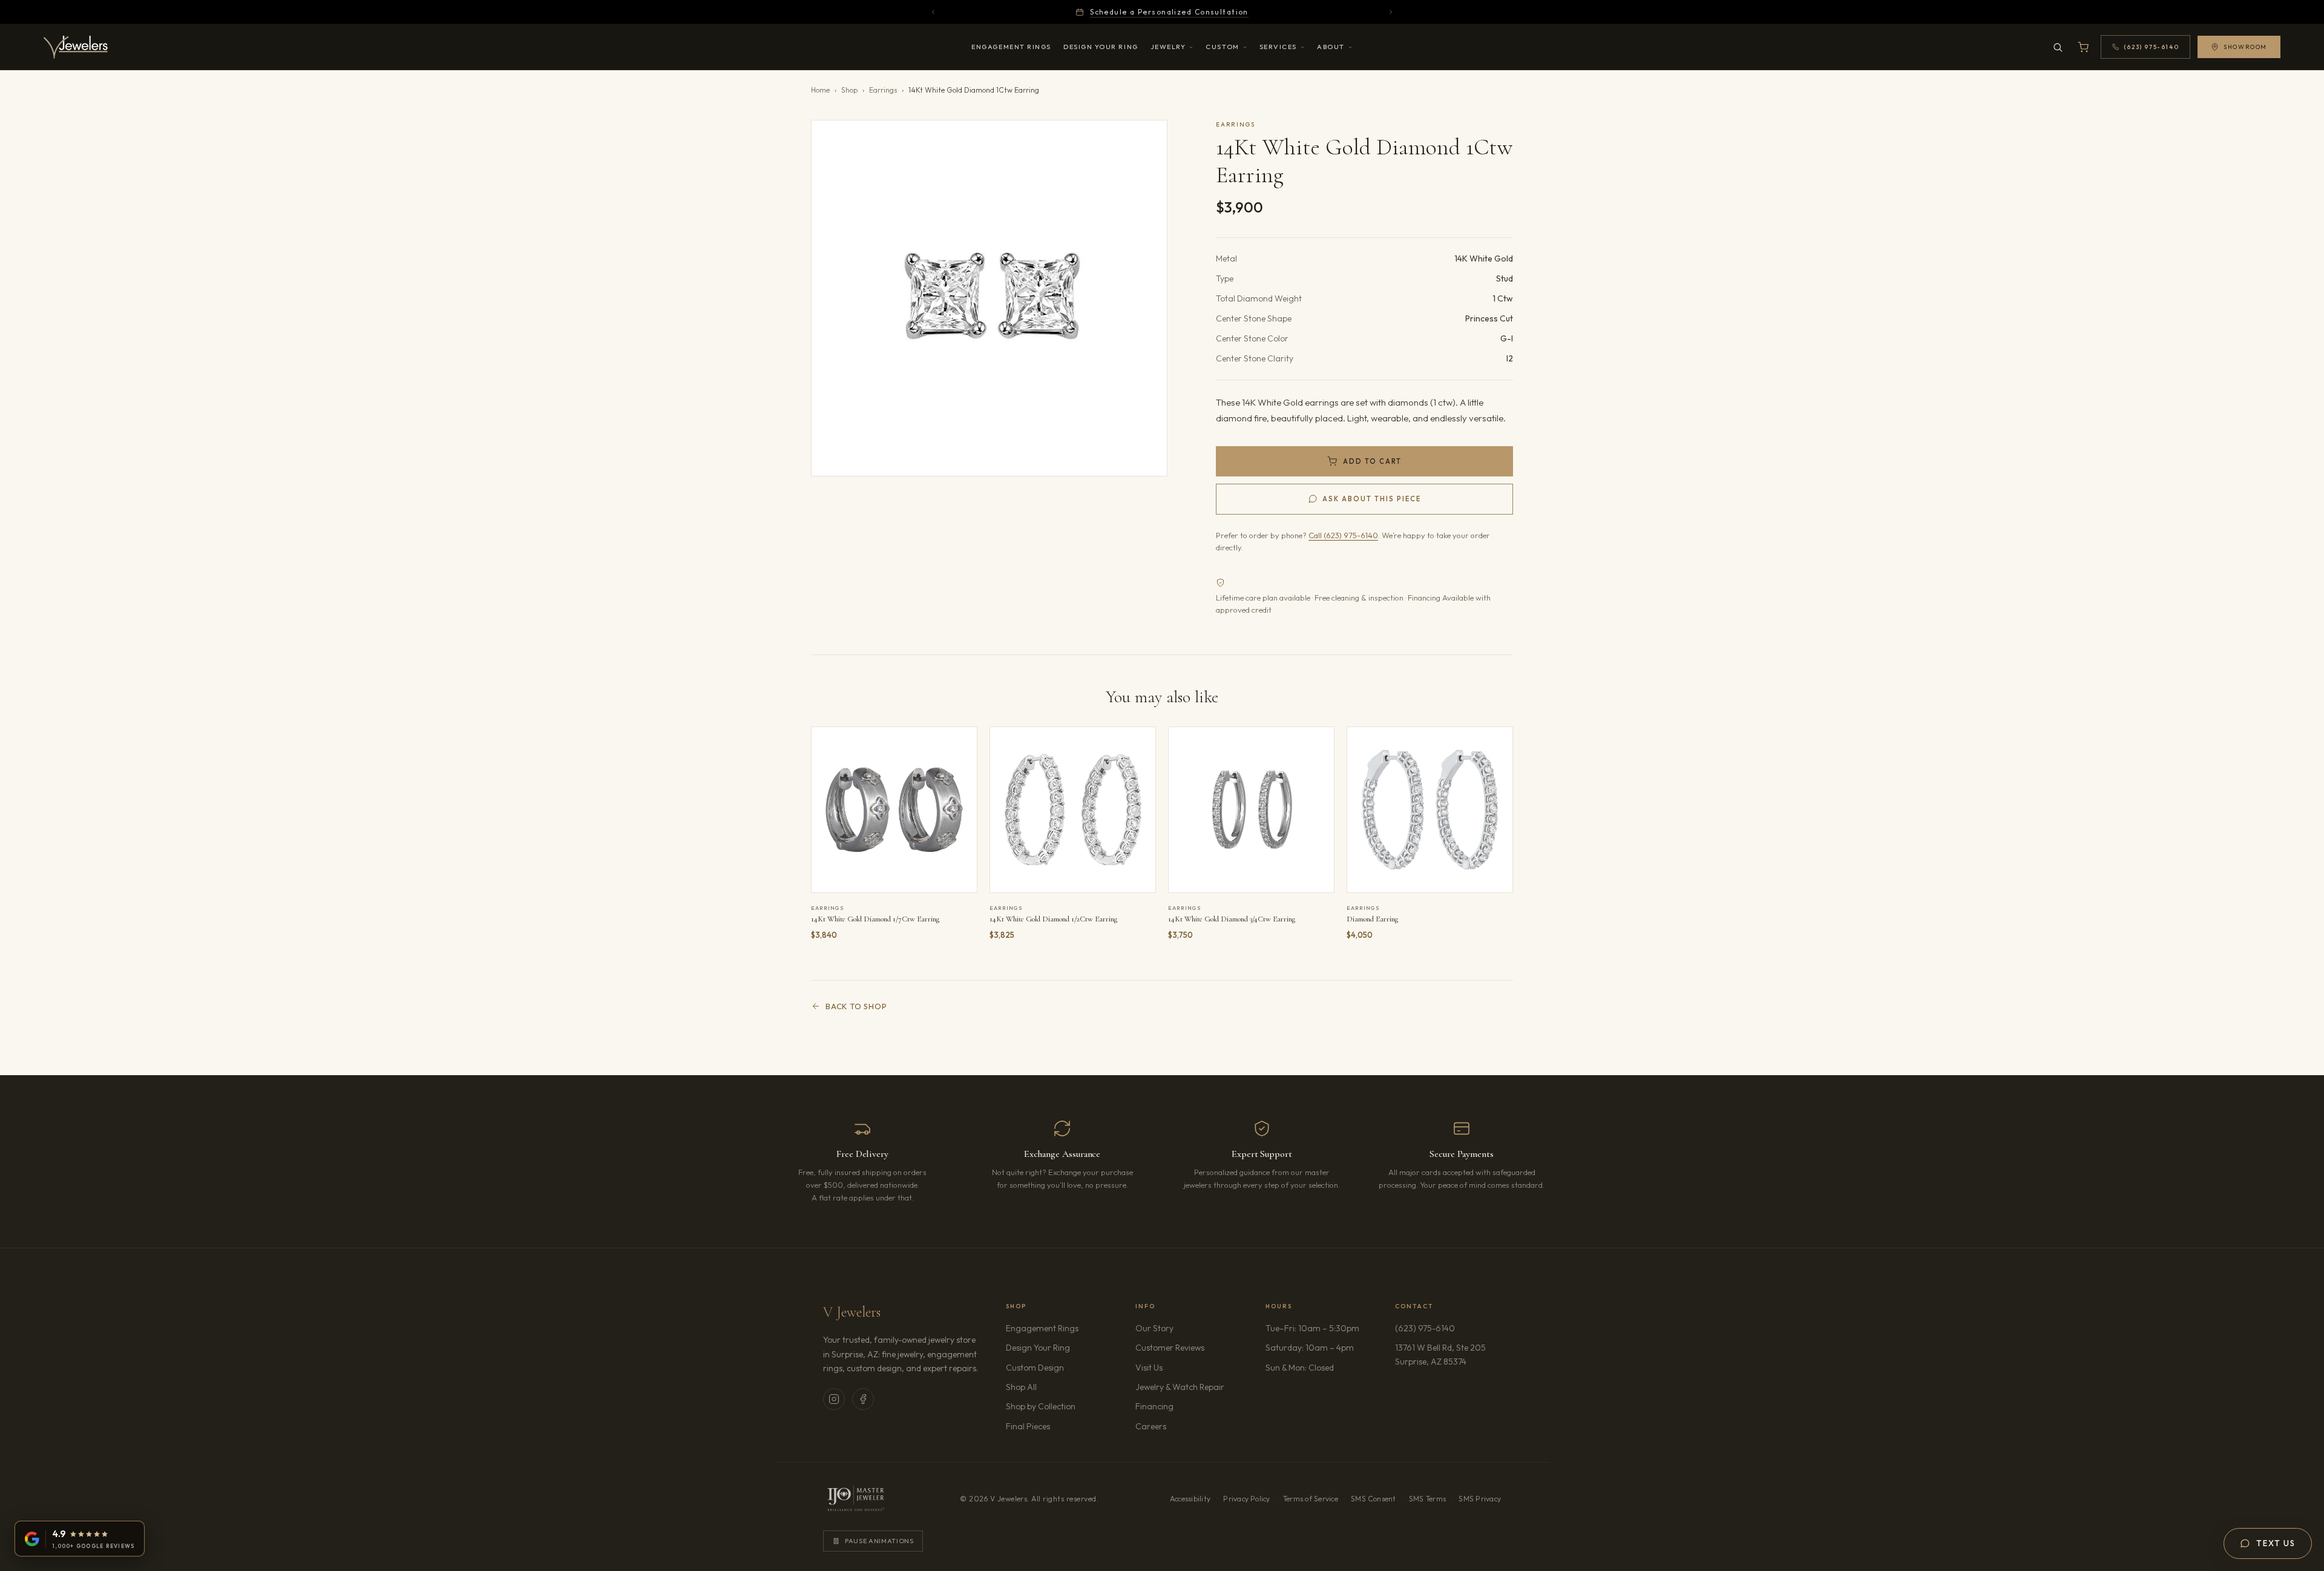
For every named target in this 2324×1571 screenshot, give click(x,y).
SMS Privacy (1480, 1499)
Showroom (2245, 47)
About (1331, 47)
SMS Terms (1427, 1499)
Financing (1154, 1406)
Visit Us (1149, 1368)
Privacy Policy (1246, 1499)
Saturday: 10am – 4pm (1310, 1348)
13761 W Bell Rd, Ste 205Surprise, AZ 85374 (1448, 1354)
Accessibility (1190, 1499)
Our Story (1154, 1328)
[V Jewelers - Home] (76, 47)
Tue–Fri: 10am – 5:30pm (1312, 1328)
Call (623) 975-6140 (1343, 535)
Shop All (1021, 1387)
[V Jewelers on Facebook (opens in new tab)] (863, 1399)
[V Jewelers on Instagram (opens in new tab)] (834, 1399)
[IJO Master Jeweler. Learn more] (856, 1499)
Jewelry (1168, 47)
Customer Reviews (1170, 1348)
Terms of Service (1311, 1499)
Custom (1222, 47)
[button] (989, 298)
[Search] (2058, 47)
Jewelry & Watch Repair (1180, 1387)
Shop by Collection (1041, 1406)
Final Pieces (1028, 1426)
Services (1278, 47)
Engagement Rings (1011, 47)
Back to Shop (856, 1006)
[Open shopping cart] (2083, 47)
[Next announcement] (1391, 12)
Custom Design (1035, 1368)
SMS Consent (1374, 1499)
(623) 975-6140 (1425, 1328)
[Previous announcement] (933, 12)
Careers (1185, 1426)
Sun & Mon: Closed (1300, 1368)
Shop (849, 90)
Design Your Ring (1101, 47)
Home (820, 90)
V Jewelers (852, 1312)
